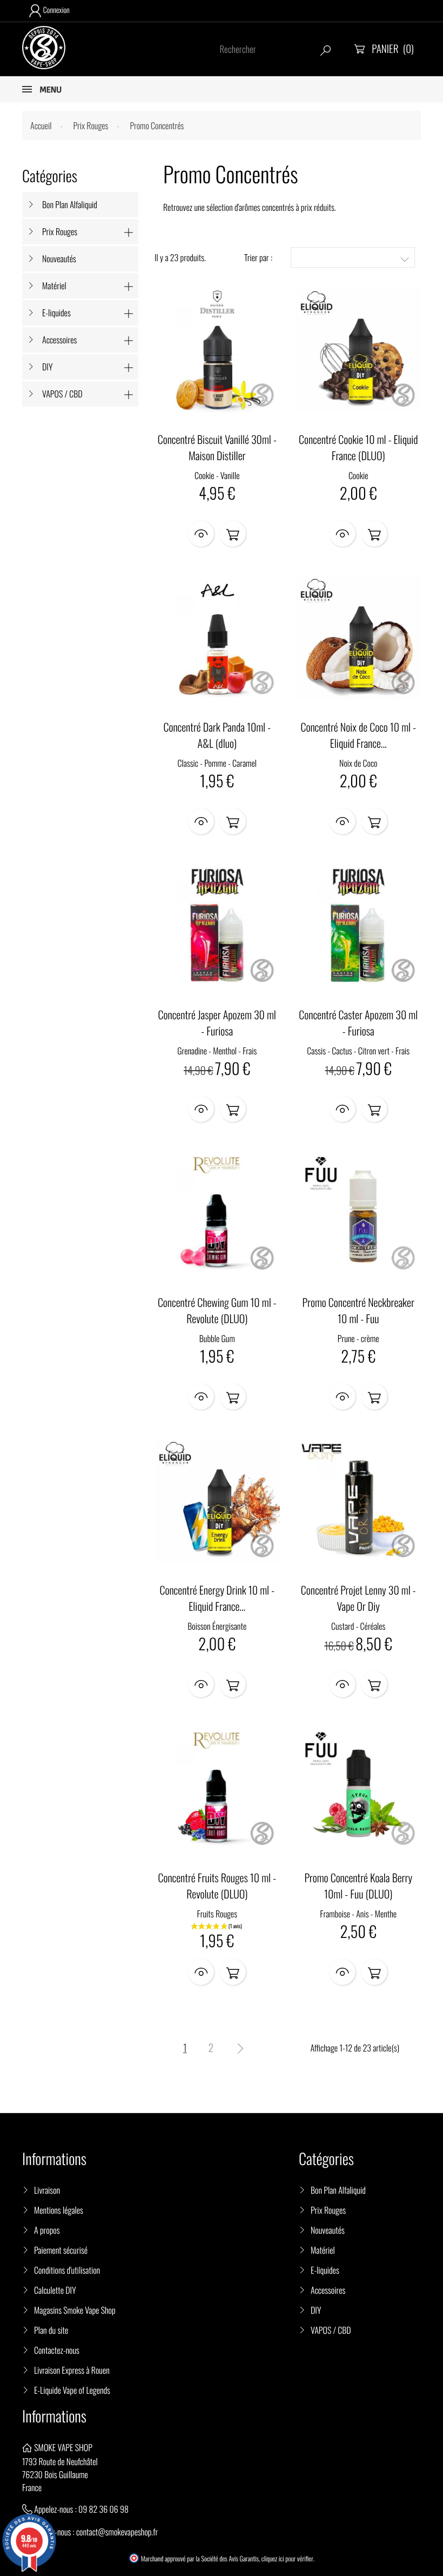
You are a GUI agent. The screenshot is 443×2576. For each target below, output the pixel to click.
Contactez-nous (57, 2350)
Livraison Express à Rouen (72, 2370)
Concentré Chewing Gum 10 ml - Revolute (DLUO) (217, 1310)
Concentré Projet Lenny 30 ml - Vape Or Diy (358, 1598)
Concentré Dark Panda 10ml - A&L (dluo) (217, 735)
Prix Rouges (60, 231)
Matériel (54, 286)
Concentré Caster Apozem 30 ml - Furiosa (358, 1023)
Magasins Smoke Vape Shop (75, 2310)
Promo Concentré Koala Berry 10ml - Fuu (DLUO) (358, 1885)
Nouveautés (59, 258)
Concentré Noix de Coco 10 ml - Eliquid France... (358, 735)
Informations (54, 2416)
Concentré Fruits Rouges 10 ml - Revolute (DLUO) (217, 1885)
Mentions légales (59, 2210)
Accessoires (59, 340)
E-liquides (56, 313)
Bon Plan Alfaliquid (70, 204)
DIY (47, 367)
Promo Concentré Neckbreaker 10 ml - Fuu (358, 1310)
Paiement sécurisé (61, 2250)
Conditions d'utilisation (67, 2270)
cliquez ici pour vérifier (287, 2559)
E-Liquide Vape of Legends (72, 2390)
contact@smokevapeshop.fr (117, 2532)
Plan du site (51, 2330)
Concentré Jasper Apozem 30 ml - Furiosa (217, 1023)
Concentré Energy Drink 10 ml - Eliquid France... (217, 1598)
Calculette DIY (55, 2290)
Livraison (47, 2190)
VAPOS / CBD (62, 394)
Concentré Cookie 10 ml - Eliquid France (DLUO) (358, 447)
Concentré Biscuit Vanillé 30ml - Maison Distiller (217, 447)
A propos (47, 2230)
